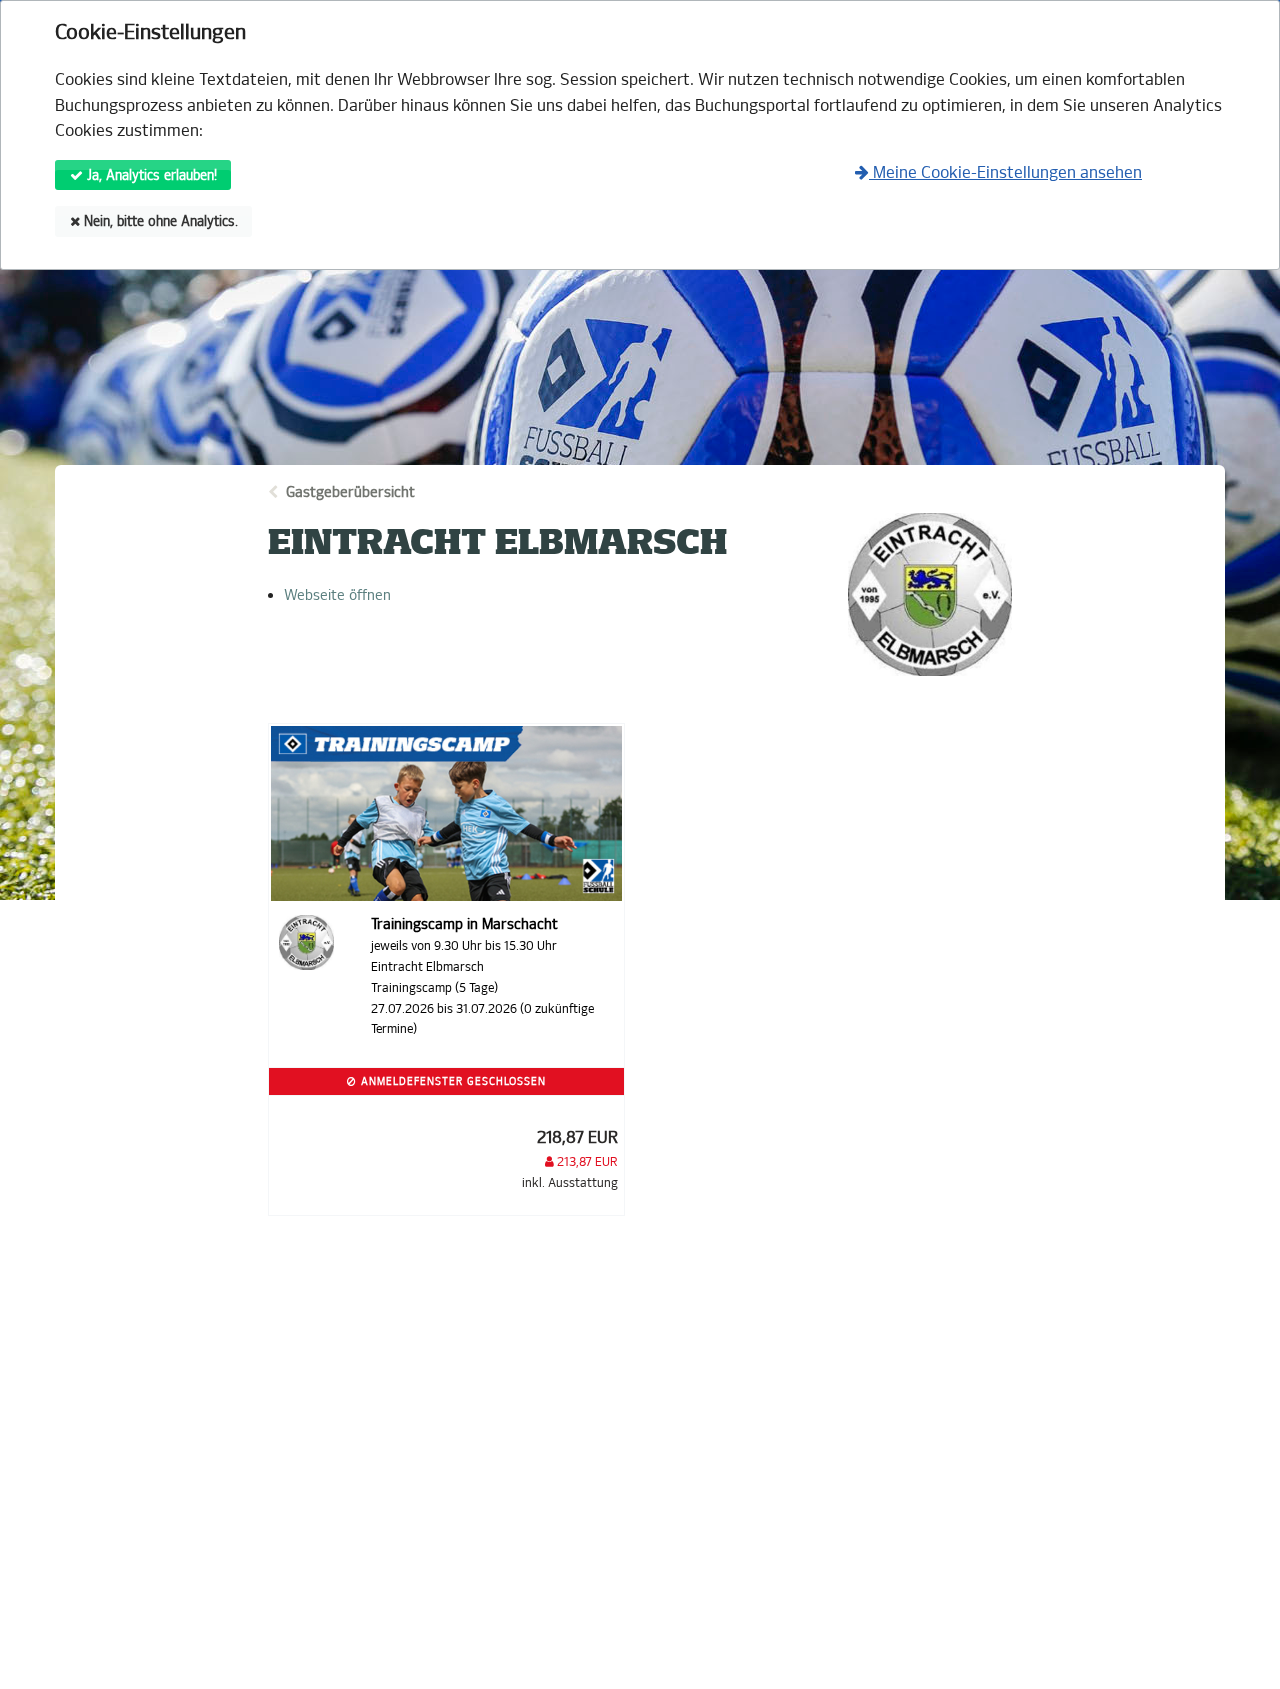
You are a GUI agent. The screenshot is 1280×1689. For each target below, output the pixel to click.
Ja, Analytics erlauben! (150, 175)
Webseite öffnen (337, 595)
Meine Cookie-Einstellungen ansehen (1005, 172)
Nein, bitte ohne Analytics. (159, 221)
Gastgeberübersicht (350, 492)
